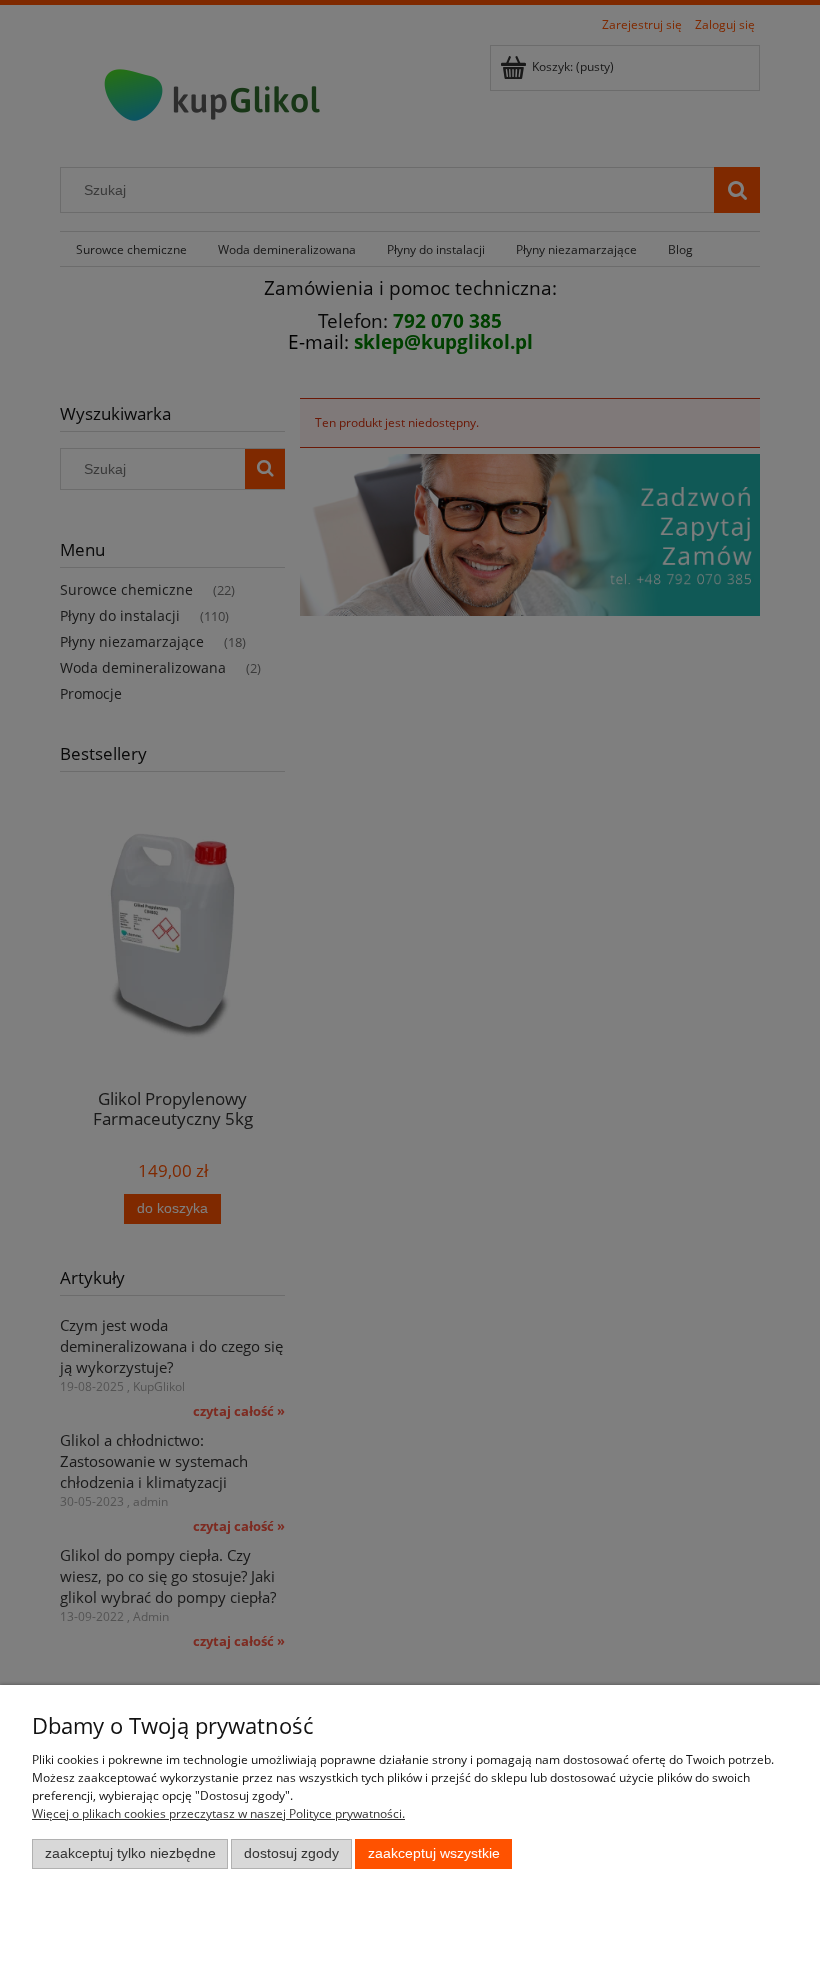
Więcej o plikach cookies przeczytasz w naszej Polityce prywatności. (218, 1813)
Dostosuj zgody (291, 1853)
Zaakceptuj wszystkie (434, 1853)
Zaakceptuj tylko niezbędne (130, 1853)
